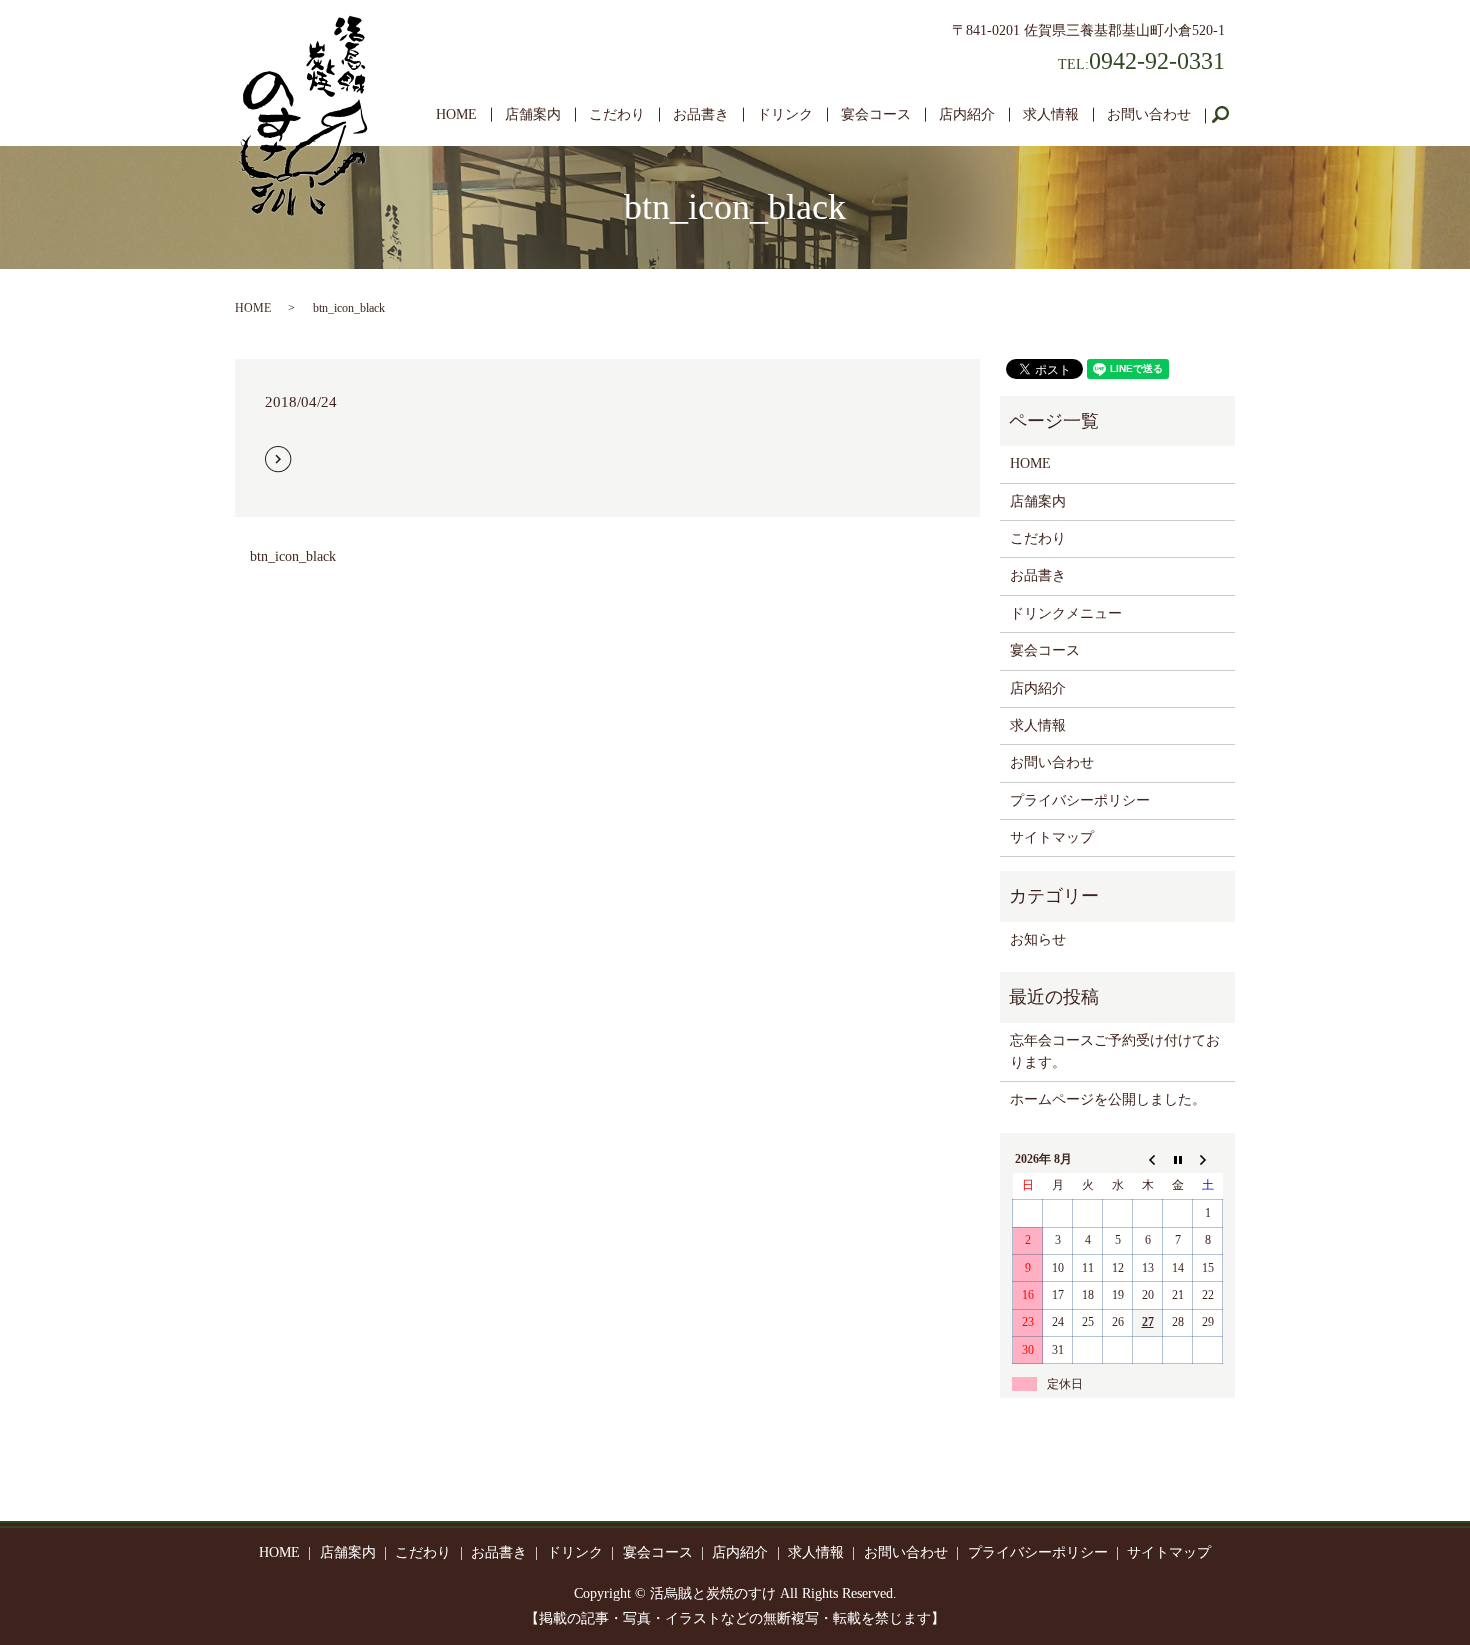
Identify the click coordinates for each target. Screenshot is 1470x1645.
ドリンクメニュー (1066, 613)
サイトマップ (1052, 837)
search (1228, 115)
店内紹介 (967, 114)
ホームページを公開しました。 (1108, 1099)
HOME (456, 114)
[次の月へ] (1208, 1159)
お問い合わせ (1149, 114)
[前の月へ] (1148, 1159)
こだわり (617, 114)
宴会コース (876, 114)
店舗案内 (533, 114)
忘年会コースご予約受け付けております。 (1115, 1051)
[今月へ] (1178, 1159)
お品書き (701, 114)
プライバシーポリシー (1080, 800)
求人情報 (1051, 114)
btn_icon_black (293, 556)
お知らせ (1038, 939)
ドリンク (785, 114)
